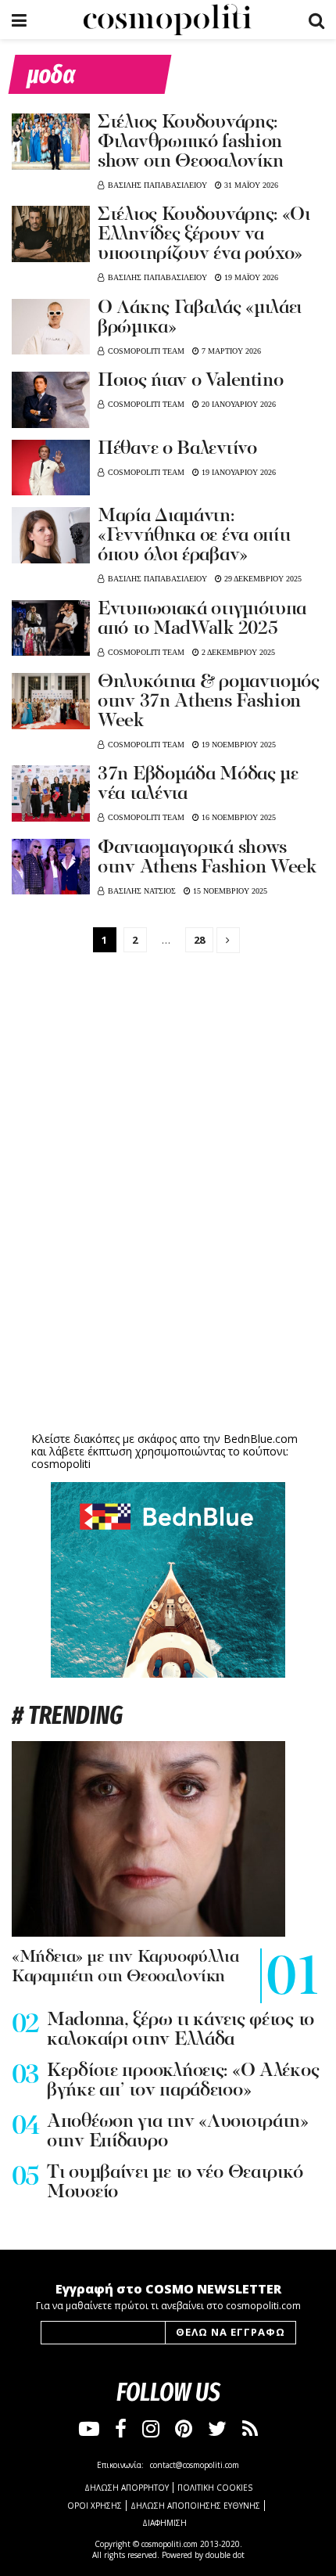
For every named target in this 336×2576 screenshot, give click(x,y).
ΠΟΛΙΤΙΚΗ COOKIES (215, 2488)
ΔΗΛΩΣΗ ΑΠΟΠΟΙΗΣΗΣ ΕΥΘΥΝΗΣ (195, 2506)
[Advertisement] (168, 1307)
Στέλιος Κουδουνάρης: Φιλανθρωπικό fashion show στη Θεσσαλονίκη (191, 142)
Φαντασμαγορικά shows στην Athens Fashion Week (207, 858)
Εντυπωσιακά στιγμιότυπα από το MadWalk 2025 (202, 619)
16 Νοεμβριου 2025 (238, 817)
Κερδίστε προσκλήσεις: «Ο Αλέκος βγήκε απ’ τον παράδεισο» (183, 2081)
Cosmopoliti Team (146, 351)
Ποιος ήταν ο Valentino (190, 381)
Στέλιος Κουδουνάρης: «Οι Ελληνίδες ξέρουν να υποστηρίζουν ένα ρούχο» (204, 235)
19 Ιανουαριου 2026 (238, 472)
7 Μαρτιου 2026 (230, 351)
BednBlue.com (261, 1439)
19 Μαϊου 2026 (250, 277)
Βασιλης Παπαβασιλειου (157, 185)
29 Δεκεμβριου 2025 (262, 579)
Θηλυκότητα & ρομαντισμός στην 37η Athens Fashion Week (209, 702)
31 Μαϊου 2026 (250, 185)
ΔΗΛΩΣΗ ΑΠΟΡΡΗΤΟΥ (127, 2488)
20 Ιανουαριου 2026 (238, 404)
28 (199, 940)
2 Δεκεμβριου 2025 (237, 652)
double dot (225, 2555)
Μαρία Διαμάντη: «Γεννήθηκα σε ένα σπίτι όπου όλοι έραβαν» (194, 536)
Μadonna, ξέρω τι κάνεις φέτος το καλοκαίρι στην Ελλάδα (181, 2030)
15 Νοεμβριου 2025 (229, 891)
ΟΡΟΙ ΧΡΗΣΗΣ (95, 2506)
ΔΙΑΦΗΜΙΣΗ (164, 2523)
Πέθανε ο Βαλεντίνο (177, 449)
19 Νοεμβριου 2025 (238, 745)
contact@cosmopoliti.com (195, 2465)
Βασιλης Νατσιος (142, 891)
